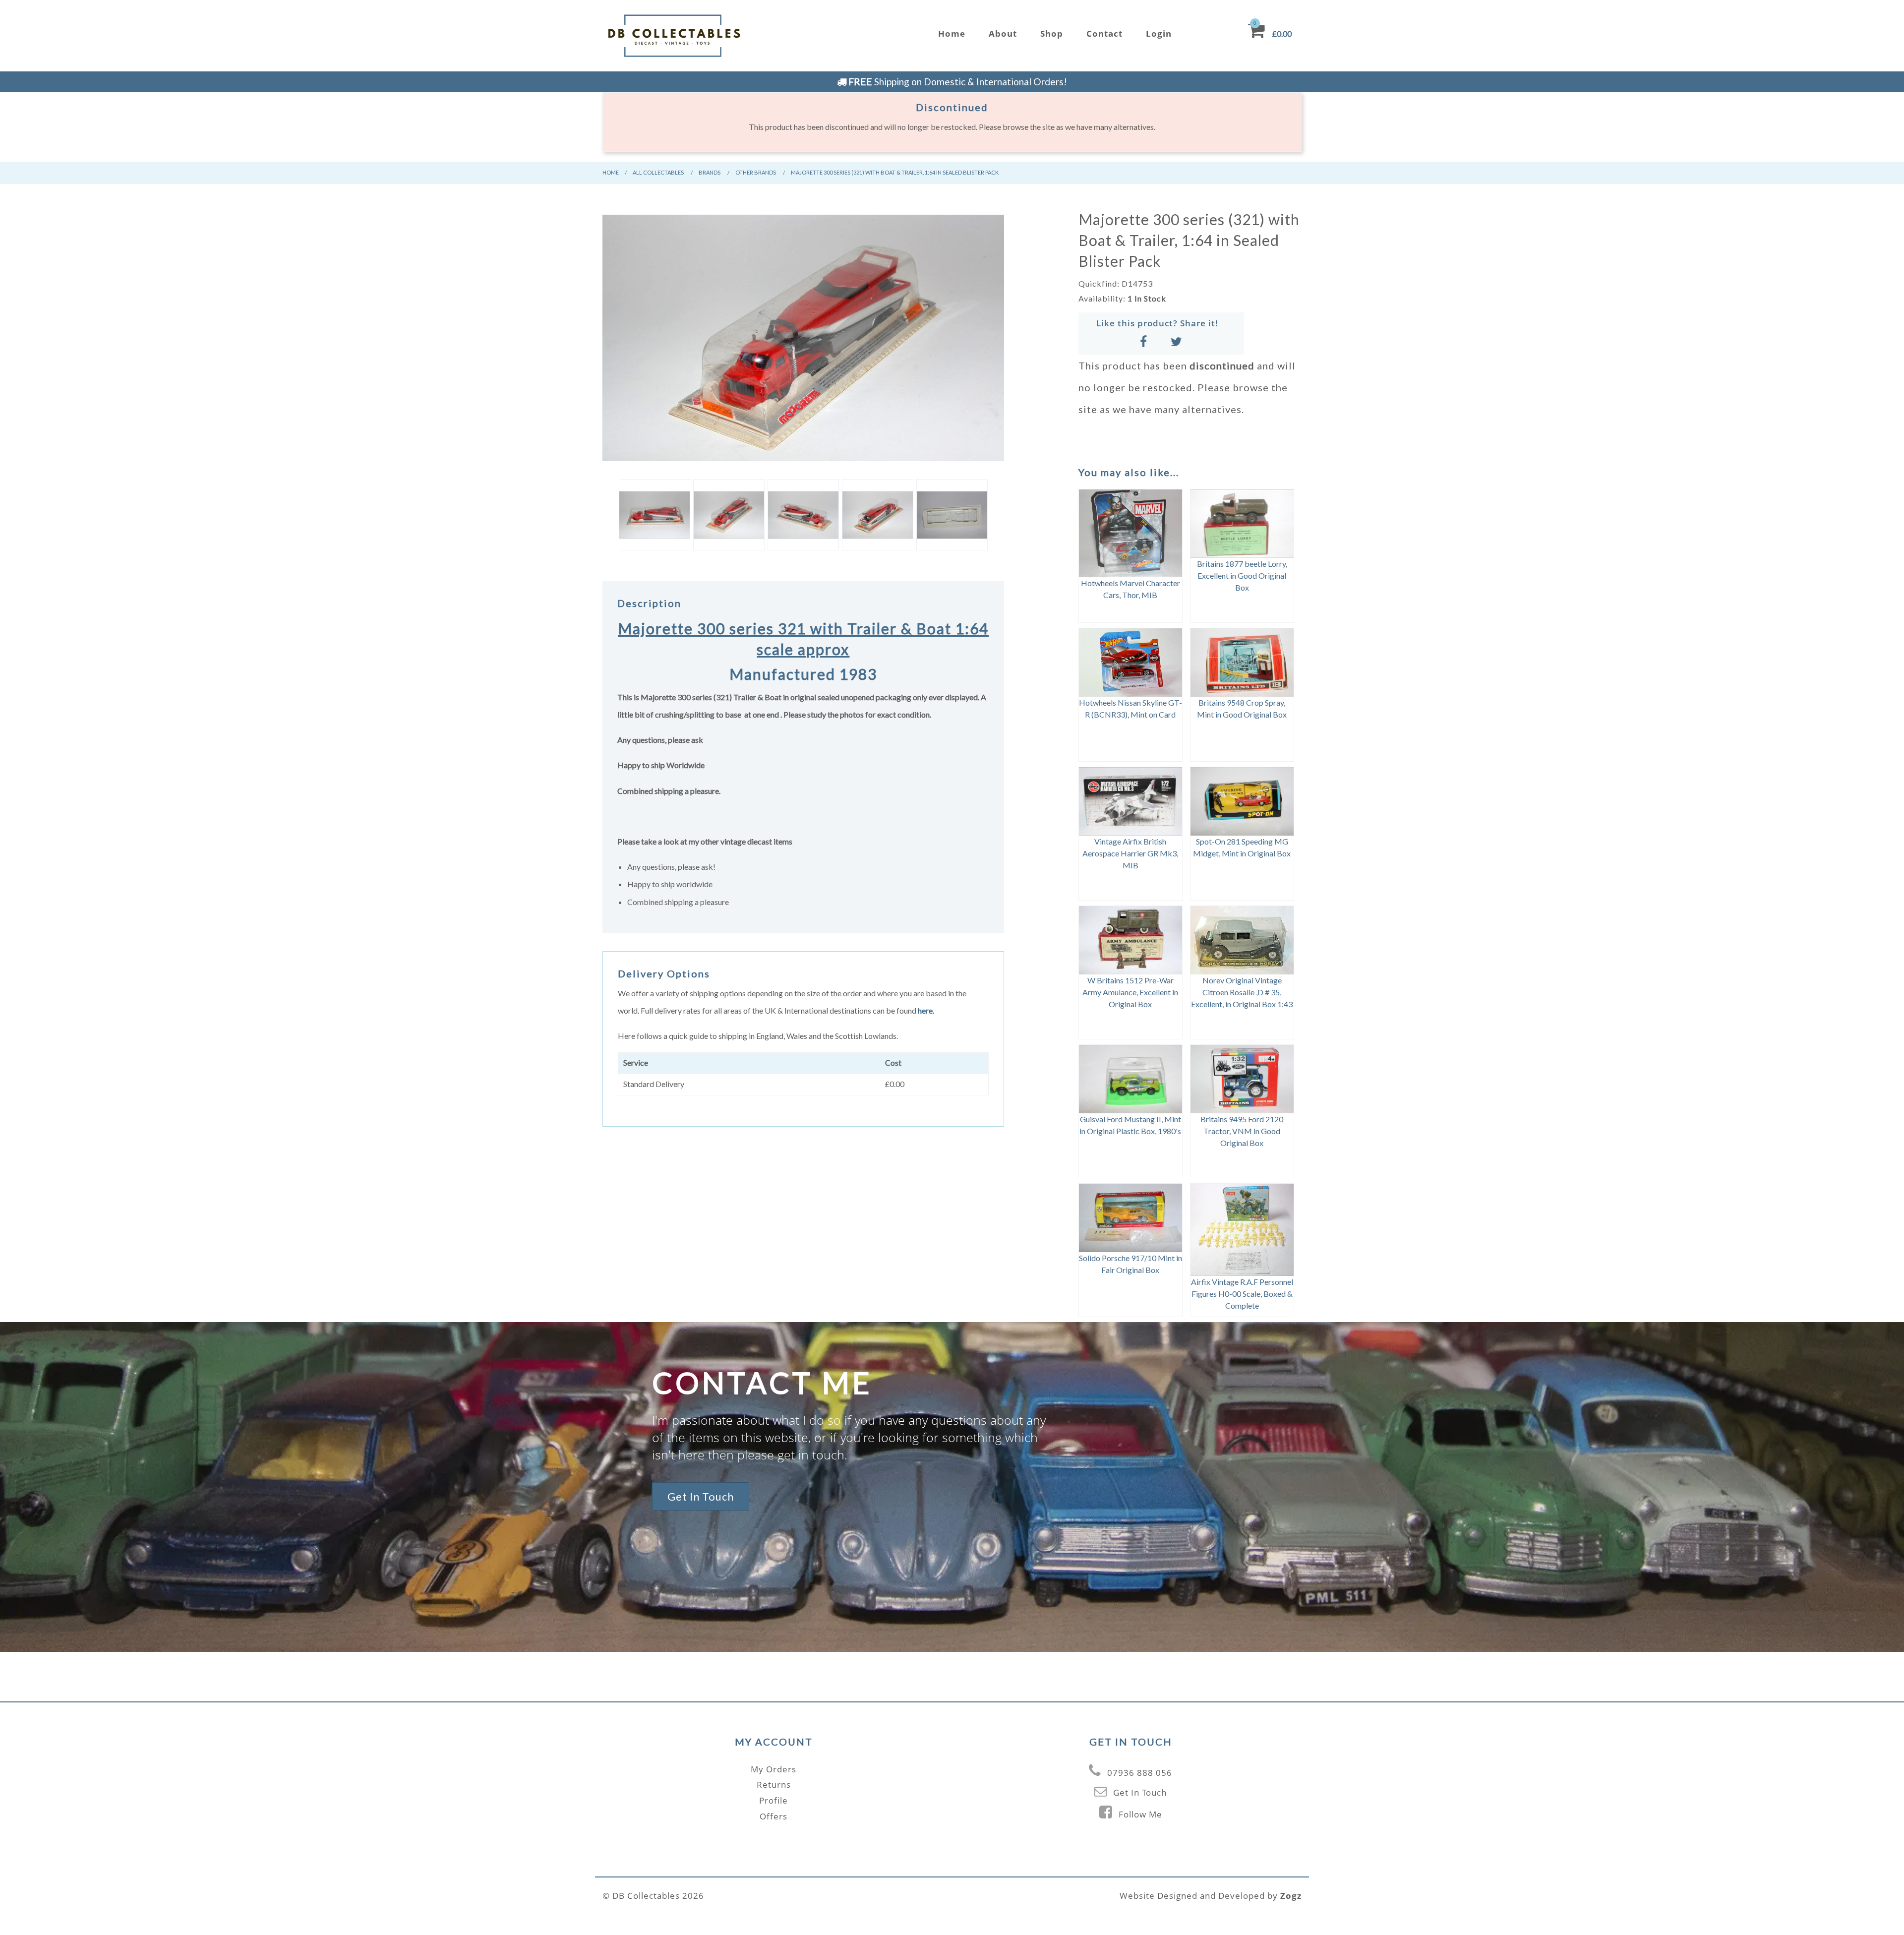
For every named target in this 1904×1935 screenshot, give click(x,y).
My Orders (773, 1769)
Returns (774, 1784)
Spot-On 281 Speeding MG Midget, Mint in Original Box (1242, 847)
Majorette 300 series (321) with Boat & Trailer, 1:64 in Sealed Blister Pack (895, 172)
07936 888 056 (1140, 1773)
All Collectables (658, 172)
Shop (1052, 33)
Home (952, 33)
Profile (773, 1800)
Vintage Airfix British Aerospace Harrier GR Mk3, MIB (1130, 853)
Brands (710, 172)
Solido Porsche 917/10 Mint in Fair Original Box (1130, 1264)
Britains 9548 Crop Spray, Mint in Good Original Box (1242, 708)
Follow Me (1140, 1814)
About (1003, 33)
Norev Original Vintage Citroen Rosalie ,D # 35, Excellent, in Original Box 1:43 (1242, 992)
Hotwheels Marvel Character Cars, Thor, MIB (1130, 589)
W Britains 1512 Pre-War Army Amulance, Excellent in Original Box (1130, 992)
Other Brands (756, 172)
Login (1159, 33)
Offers (773, 1816)
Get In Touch (701, 1496)
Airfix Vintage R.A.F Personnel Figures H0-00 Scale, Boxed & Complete (1242, 1294)
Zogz (1291, 1896)
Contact (1104, 33)
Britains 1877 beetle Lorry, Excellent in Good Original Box (1242, 575)
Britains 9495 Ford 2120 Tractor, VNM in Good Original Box (1242, 1131)
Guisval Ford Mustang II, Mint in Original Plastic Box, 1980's (1130, 1125)
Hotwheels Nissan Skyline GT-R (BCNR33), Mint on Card (1130, 708)
